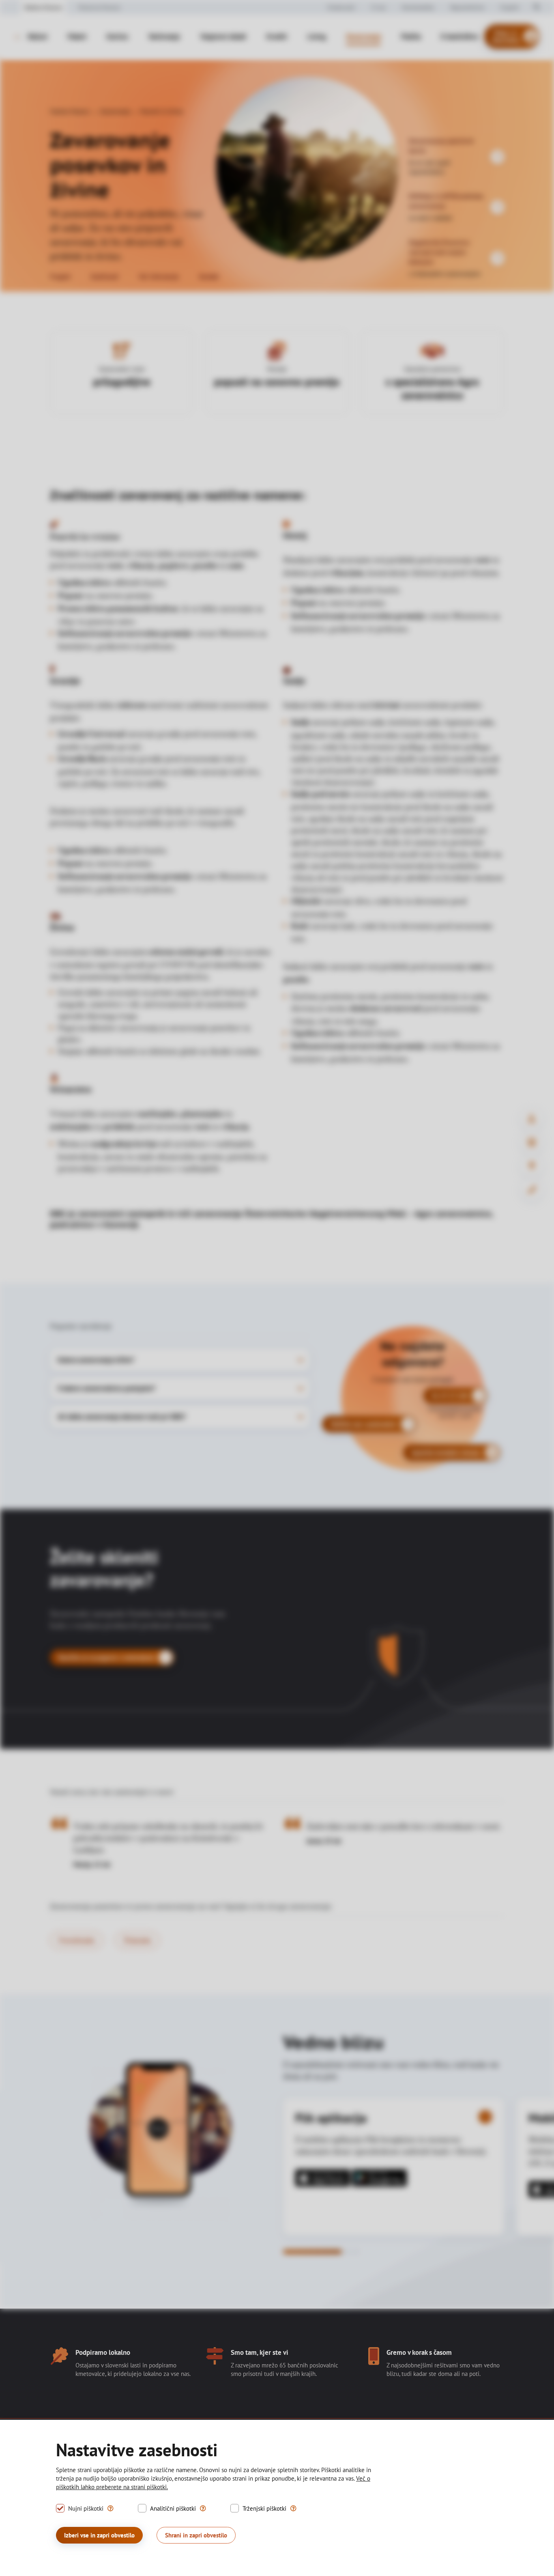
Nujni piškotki (86, 2508)
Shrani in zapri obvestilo (196, 2535)
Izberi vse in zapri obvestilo (99, 2535)
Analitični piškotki (173, 2508)
